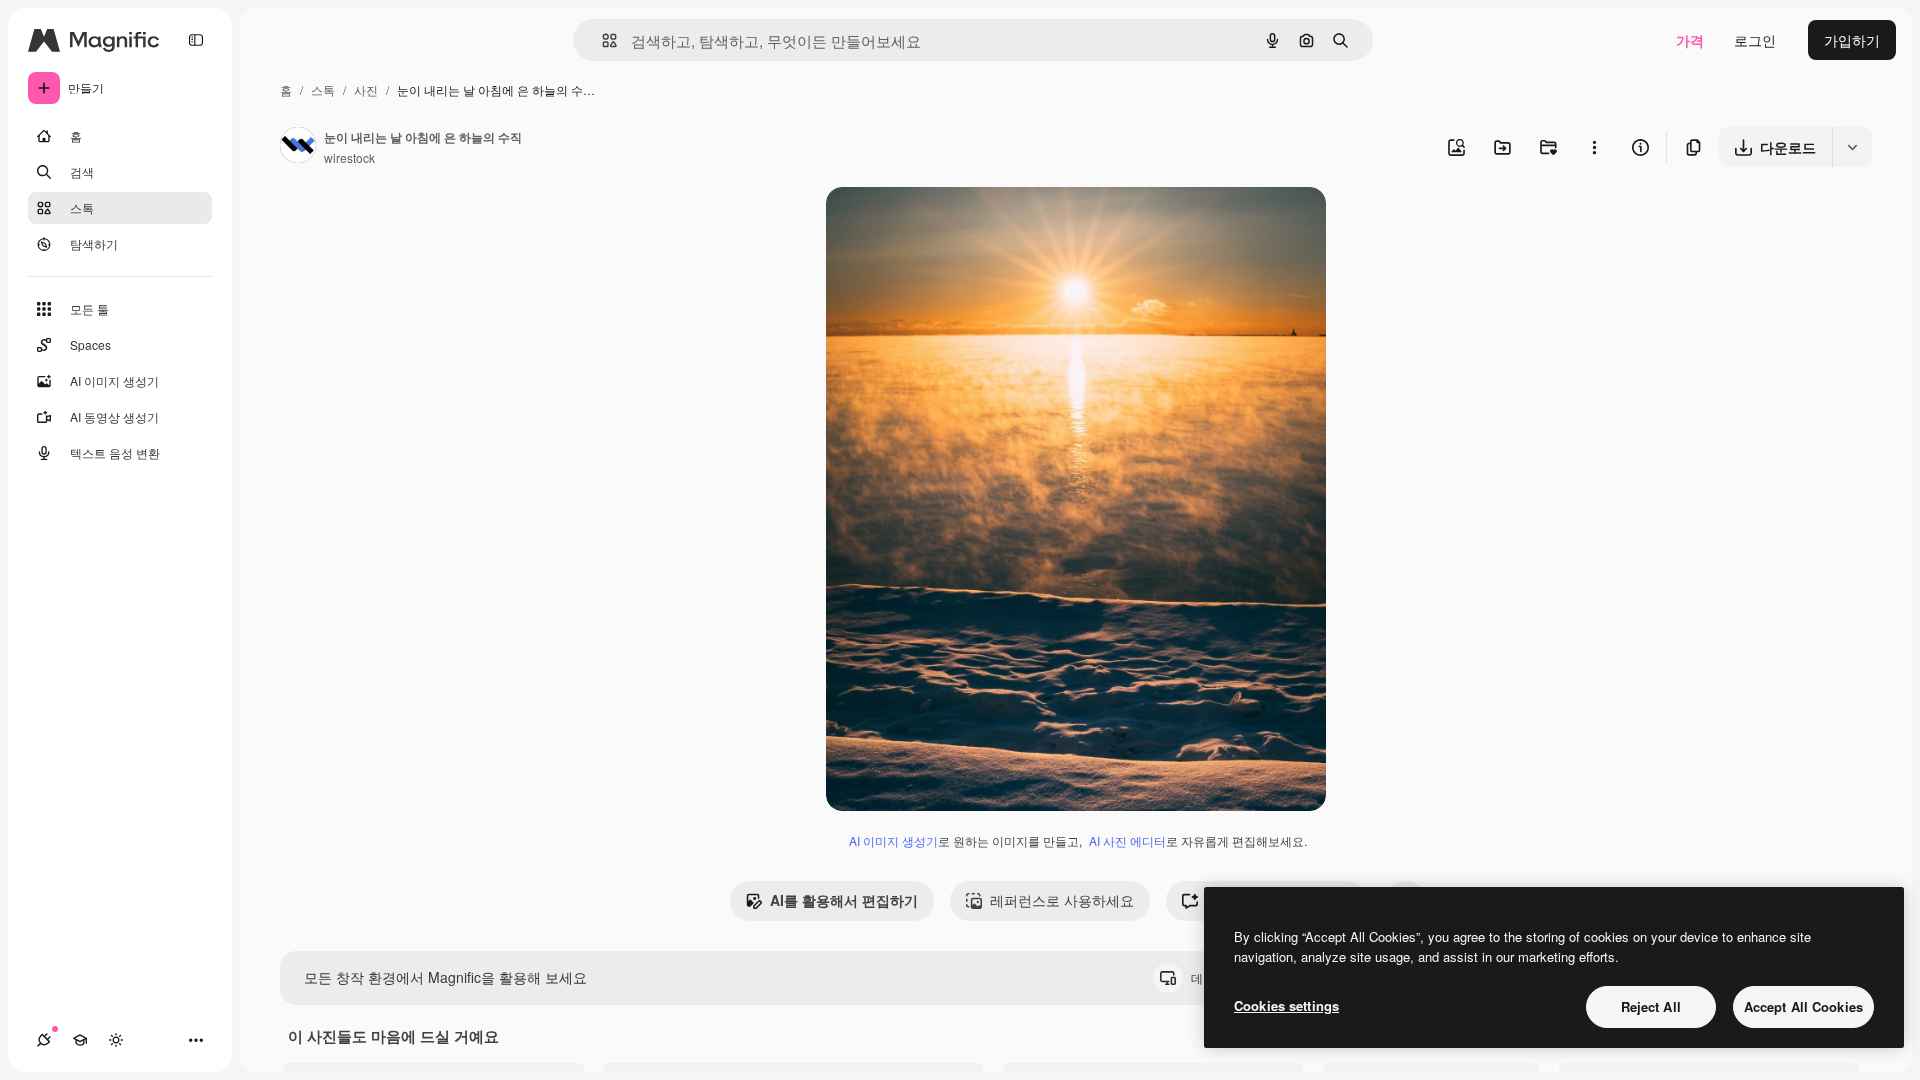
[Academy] (80, 1040)
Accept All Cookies (1803, 1006)
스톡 (323, 89)
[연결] (44, 1040)
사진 (366, 89)
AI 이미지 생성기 (893, 840)
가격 (1690, 40)
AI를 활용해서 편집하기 (844, 900)
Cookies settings (1286, 1005)
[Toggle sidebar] (196, 40)
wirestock (349, 157)
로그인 (1755, 40)
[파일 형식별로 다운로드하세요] (1852, 147)
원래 (941, 225)
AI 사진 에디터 (1127, 840)
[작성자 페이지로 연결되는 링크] (298, 147)
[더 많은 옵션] (1594, 147)
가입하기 (1852, 40)
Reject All (1651, 1006)
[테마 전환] (116, 1040)
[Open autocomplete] (601, 40)
